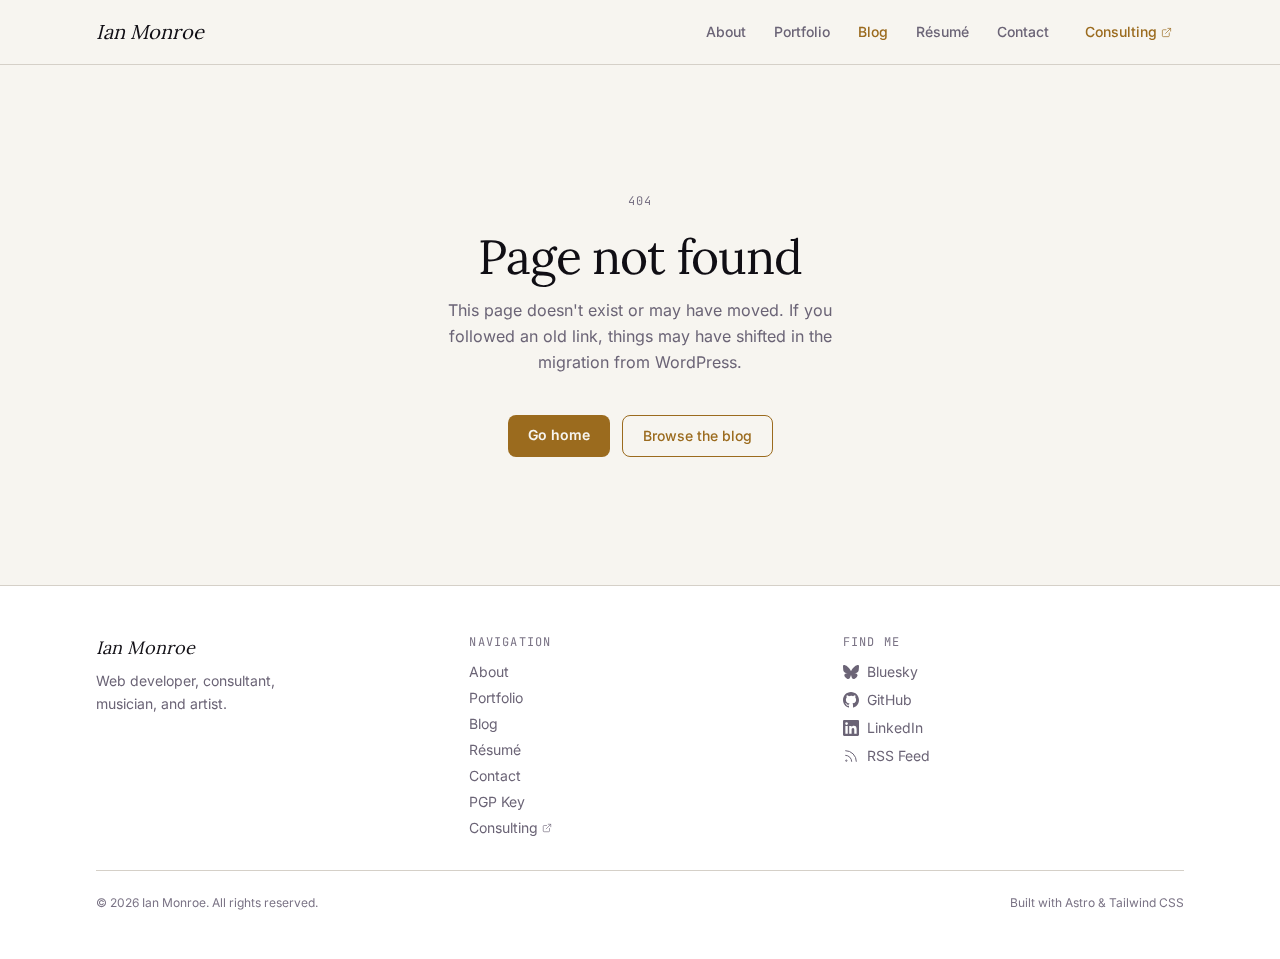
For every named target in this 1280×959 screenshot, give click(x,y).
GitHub (889, 699)
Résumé (942, 31)
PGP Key (497, 801)
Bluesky (892, 671)
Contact (1023, 31)
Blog (873, 31)
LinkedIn (895, 727)
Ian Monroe (150, 31)
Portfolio (802, 31)
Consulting (1121, 31)
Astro (1080, 902)
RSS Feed (898, 755)
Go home (559, 434)
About (726, 31)
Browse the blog (697, 435)
